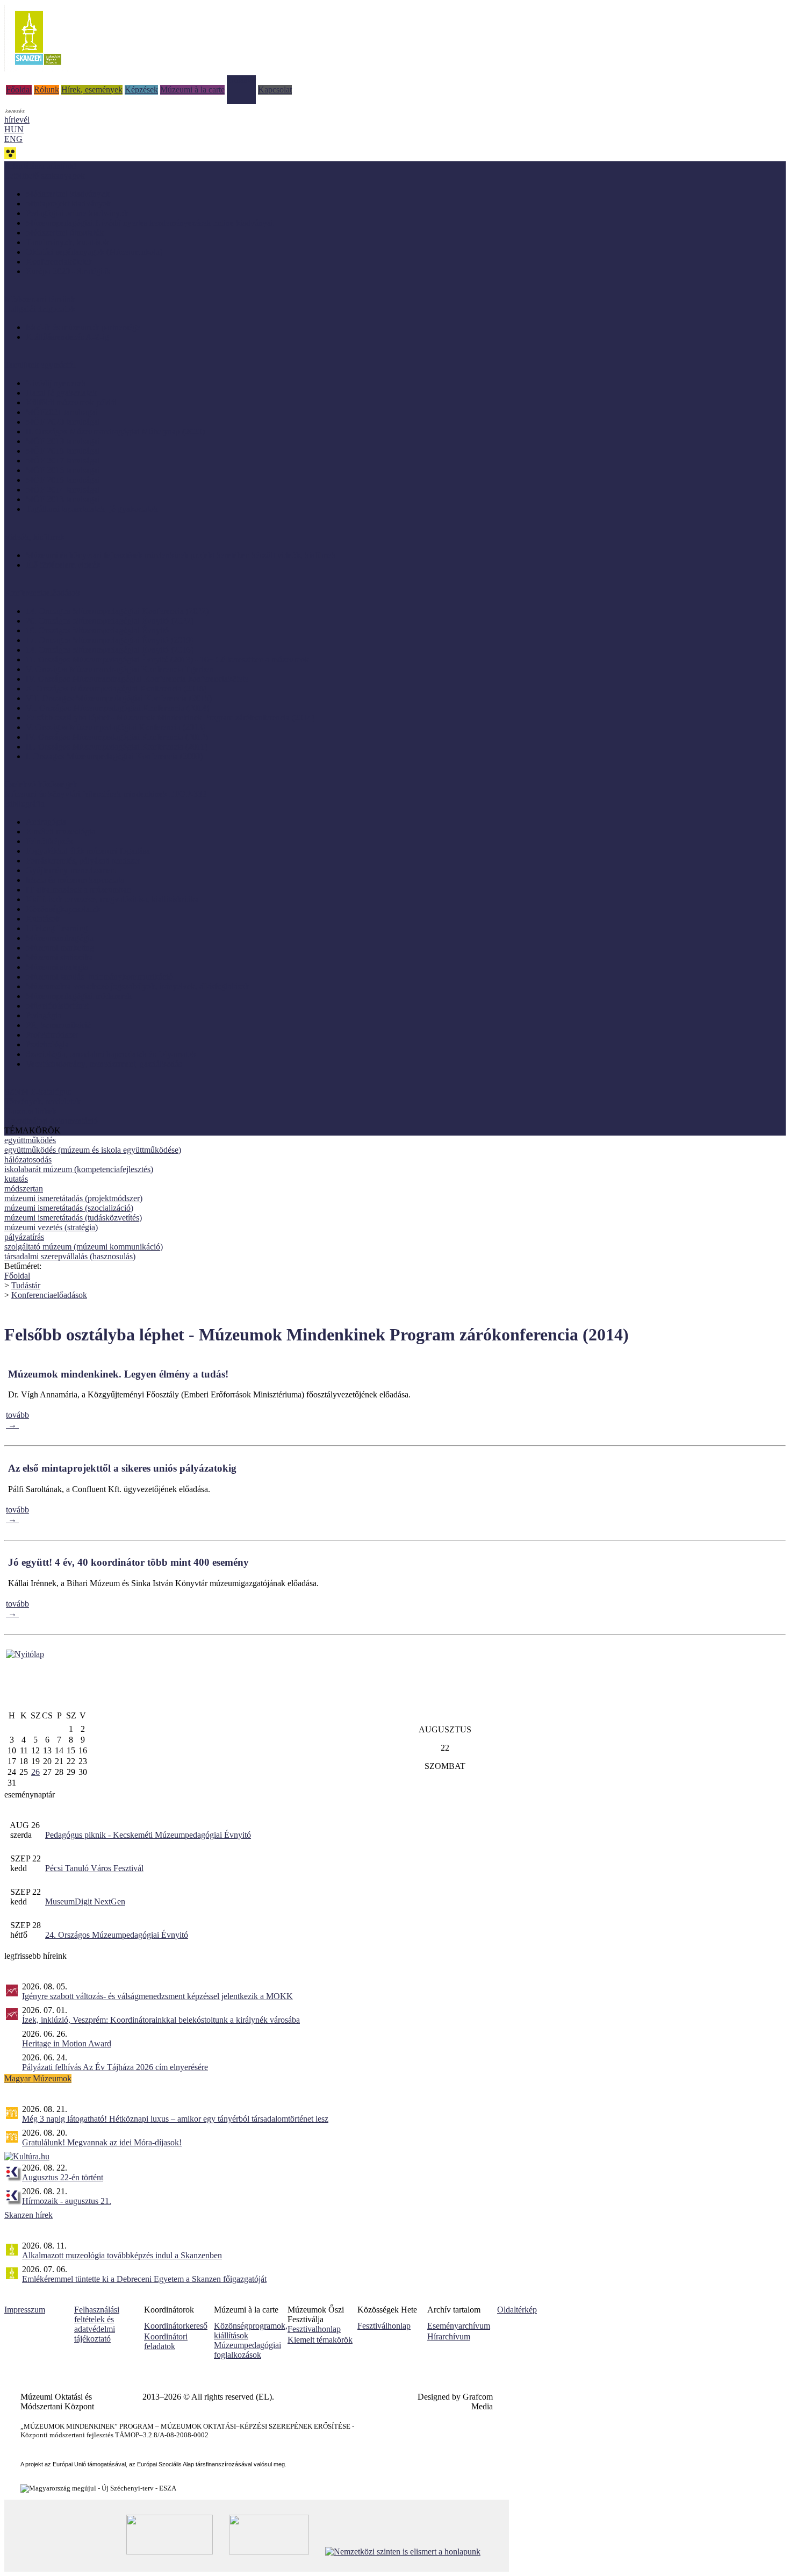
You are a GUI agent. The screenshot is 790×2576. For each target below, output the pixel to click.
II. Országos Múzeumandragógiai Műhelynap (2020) (115, 431)
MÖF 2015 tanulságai (63, 480)
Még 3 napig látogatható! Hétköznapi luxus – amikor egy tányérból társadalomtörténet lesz (175, 2119)
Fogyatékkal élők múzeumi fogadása (88, 851)
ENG (13, 139)
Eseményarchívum (459, 2326)
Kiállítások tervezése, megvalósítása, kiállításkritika (112, 899)
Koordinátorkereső (176, 2326)
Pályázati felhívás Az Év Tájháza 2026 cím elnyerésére (115, 2067)
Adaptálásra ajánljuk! (40, 166)
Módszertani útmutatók (65, 233)
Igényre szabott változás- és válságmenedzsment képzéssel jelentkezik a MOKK (157, 1996)
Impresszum (25, 2310)
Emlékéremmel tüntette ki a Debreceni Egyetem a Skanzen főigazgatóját (144, 2279)
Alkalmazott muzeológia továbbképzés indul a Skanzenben (122, 2255)
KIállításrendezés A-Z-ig (67, 337)
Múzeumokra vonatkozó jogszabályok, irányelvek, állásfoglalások (138, 986)
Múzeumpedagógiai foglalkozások (247, 2350)
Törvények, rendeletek (42, 1101)
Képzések (141, 90)
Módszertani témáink (40, 299)
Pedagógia (44, 1015)
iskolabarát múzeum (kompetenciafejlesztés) (79, 1169)
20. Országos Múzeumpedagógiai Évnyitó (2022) (110, 621)
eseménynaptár (30, 1794)
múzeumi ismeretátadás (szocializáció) (69, 1208)
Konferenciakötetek (59, 262)
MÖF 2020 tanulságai (63, 422)
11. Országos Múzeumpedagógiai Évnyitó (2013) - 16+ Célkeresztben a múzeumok (167, 659)
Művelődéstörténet (57, 1006)
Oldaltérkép (517, 2310)
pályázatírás (24, 1237)
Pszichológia (47, 1044)
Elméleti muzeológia (60, 832)
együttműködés (30, 1140)
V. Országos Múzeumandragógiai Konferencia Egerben (120, 669)
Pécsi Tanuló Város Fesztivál (94, 1868)
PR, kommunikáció (59, 1025)
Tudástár (241, 80)
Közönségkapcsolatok (63, 909)
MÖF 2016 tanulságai (63, 470)
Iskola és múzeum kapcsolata (75, 880)
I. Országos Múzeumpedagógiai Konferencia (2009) (114, 756)
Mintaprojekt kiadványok (69, 204)
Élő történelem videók (63, 565)
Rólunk (46, 90)
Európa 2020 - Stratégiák (68, 271)
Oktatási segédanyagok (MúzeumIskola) (94, 252)
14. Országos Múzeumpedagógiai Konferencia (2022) (117, 611)
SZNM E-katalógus (38, 1092)
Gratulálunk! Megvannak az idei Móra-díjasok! (102, 2142)
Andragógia (46, 822)
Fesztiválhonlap (384, 2326)
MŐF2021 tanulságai (62, 412)
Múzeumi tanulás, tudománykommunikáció (99, 977)
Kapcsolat (275, 90)
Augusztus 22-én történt (63, 2177)
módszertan (24, 1189)
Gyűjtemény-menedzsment (71, 870)
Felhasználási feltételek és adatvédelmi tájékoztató (97, 2324)
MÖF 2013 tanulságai (63, 499)
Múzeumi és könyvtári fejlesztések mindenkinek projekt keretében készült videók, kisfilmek (181, 555)
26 (35, 1772)
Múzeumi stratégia (57, 967)
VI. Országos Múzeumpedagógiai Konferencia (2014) (117, 708)
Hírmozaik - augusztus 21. (67, 2201)
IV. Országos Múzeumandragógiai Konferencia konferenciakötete (137, 679)
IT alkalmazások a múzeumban (78, 890)
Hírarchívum (449, 2336)
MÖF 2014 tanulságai (63, 490)
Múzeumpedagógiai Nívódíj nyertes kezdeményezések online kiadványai (149, 223)
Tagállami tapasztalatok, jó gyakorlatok (92, 509)
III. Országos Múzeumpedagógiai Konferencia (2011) (117, 747)
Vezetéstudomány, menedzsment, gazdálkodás (104, 1064)
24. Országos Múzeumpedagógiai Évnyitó (117, 1935)
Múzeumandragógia (60, 938)
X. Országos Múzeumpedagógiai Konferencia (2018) (116, 688)
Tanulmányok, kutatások (67, 242)
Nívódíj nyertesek (56, 383)
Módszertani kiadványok (68, 194)
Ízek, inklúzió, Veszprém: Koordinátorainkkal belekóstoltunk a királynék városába (161, 2020)
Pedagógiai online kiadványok (77, 213)
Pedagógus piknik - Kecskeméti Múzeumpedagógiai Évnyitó (148, 1835)
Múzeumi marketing (60, 948)
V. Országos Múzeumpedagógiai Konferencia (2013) (116, 727)
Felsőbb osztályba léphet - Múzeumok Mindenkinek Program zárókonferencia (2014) (170, 718)
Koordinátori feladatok (166, 2341)
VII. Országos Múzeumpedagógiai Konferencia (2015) (119, 698)
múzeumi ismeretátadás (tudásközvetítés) (73, 1218)
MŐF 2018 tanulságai (63, 451)
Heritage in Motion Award (67, 2043)
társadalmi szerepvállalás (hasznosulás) (70, 1256)
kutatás (16, 1179)
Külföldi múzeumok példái (71, 402)
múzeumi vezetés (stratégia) (51, 1227)
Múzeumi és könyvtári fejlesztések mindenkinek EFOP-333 (105, 794)
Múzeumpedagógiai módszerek (79, 996)
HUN (14, 129)
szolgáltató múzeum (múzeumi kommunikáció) (84, 1247)
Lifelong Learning (57, 928)
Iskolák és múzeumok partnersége (83, 327)
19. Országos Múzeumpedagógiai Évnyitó (97, 630)
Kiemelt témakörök (320, 2340)
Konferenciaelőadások (49, 1295)
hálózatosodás (28, 1159)
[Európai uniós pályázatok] (25, 1654)
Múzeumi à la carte (192, 90)
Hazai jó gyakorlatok (61, 393)
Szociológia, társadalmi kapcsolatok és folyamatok (111, 1054)
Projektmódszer (52, 1035)
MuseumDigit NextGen (85, 1901)
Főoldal (19, 90)
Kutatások (43, 919)
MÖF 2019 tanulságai (63, 441)
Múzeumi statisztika (59, 957)
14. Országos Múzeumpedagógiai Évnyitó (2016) (110, 650)
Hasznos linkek (30, 1111)
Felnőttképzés (49, 841)
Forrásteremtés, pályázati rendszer (83, 861)
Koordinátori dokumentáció (51, 1121)
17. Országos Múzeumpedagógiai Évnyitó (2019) (110, 640)
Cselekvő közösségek (41, 784)
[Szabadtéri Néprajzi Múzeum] (38, 69)
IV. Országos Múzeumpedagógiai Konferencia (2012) (117, 737)
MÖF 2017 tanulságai (63, 461)
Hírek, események (92, 90)
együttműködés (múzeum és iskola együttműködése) (93, 1150)
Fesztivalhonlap (314, 2329)
